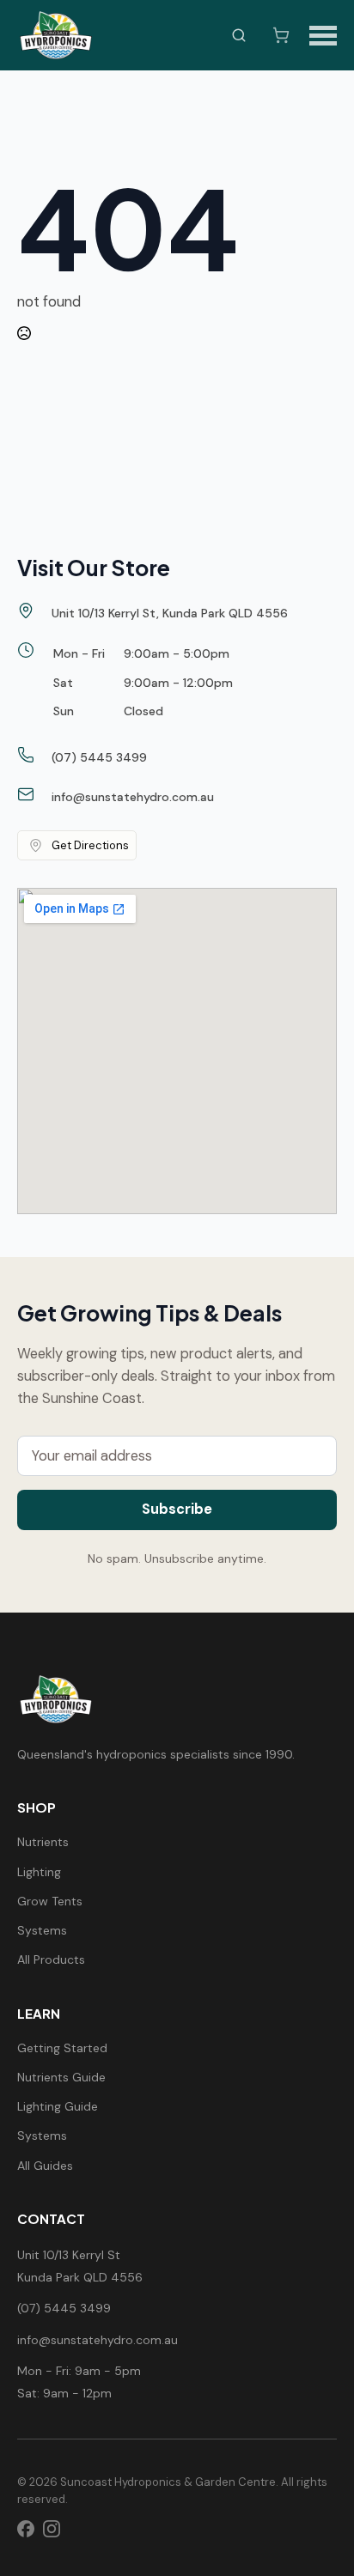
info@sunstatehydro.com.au (98, 2340)
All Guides (45, 2166)
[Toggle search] (239, 35)
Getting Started (62, 2048)
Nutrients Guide (61, 2077)
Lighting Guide (58, 2106)
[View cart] (281, 35)
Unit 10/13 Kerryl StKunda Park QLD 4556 (80, 2266)
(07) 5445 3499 (64, 2308)
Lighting (39, 1872)
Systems (42, 1930)
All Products (51, 1959)
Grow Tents (50, 1901)
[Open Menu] (323, 35)
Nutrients (43, 1842)
